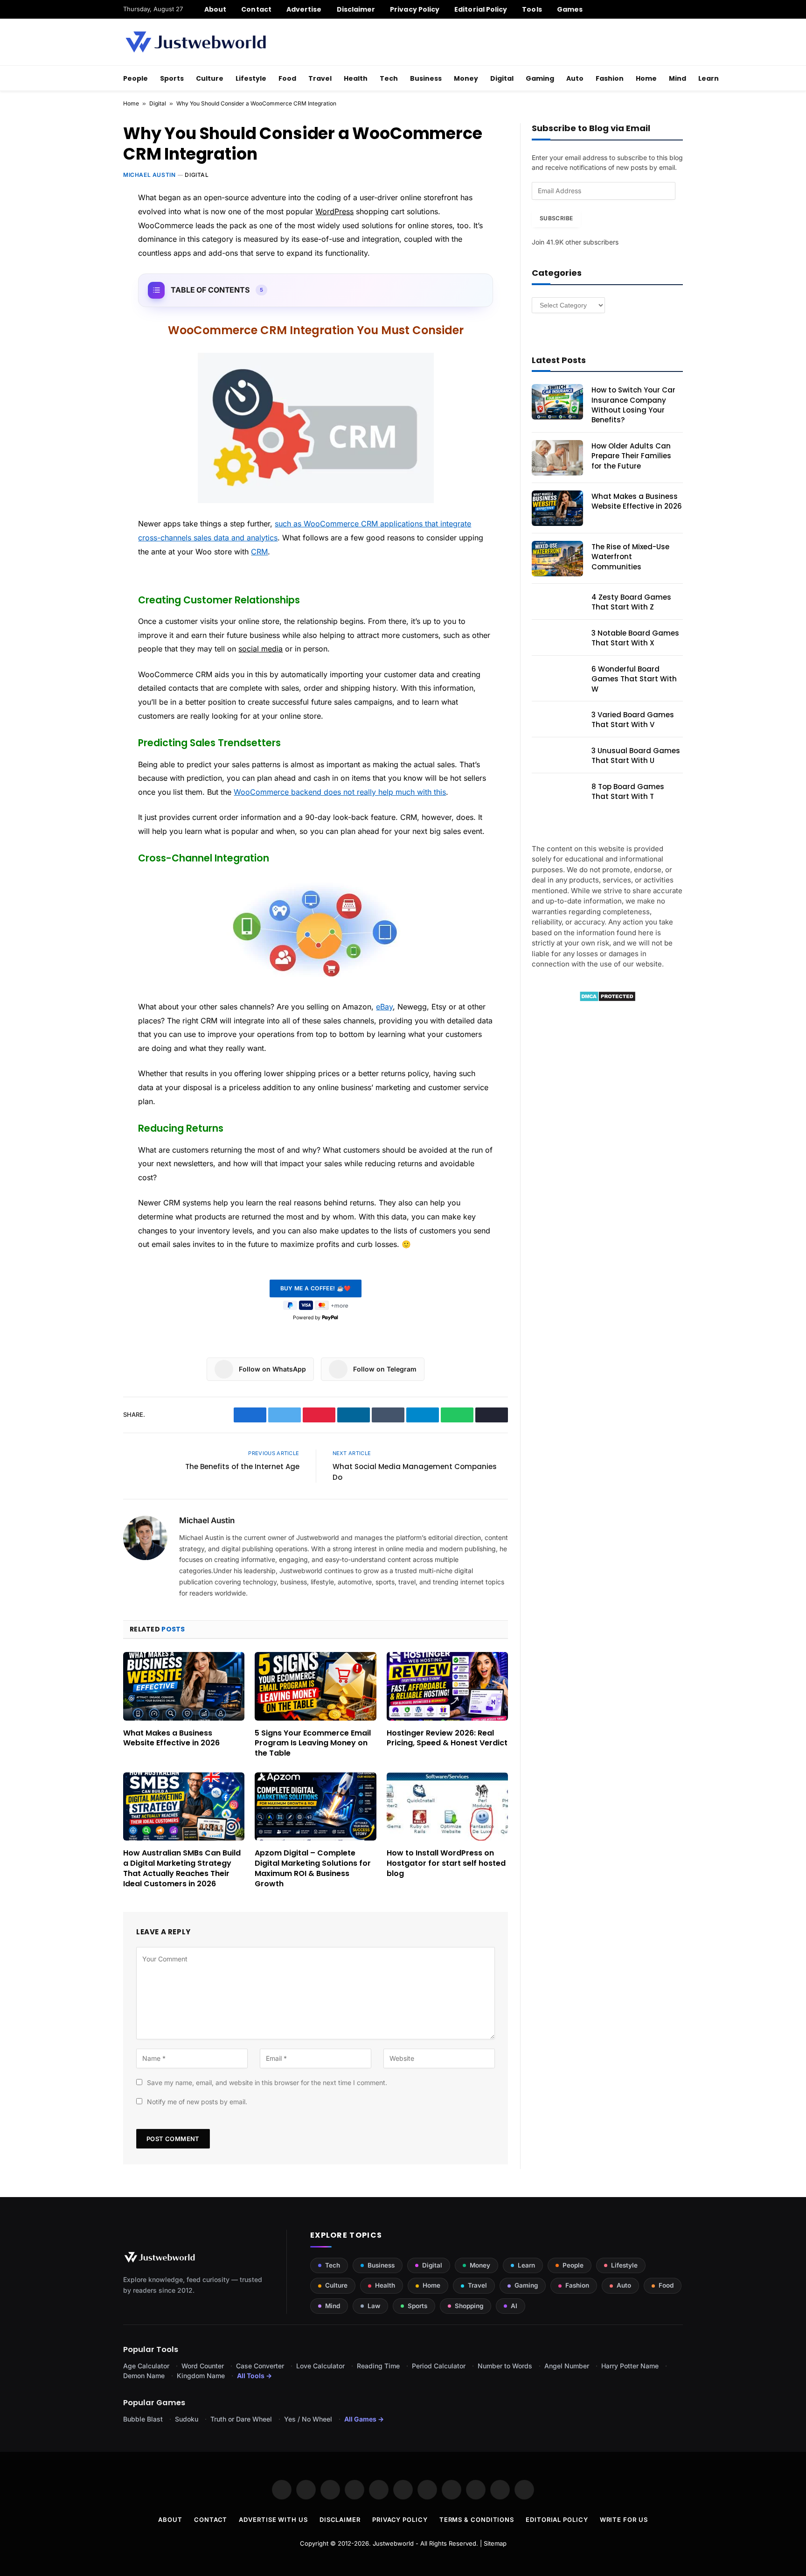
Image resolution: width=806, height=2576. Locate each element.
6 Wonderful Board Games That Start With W (634, 679)
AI (514, 2306)
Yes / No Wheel (308, 2419)
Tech (389, 78)
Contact (256, 9)
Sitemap (495, 2543)
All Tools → (254, 2376)
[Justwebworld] (196, 42)
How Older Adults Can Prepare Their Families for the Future (631, 456)
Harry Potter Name (630, 2366)
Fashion (610, 78)
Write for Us (624, 2520)
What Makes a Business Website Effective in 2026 (171, 1738)
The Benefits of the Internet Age (242, 1466)
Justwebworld (393, 2543)
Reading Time (378, 2366)
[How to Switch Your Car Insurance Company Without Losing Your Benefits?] (557, 402)
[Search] (679, 9)
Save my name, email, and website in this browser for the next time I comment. (267, 2082)
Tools (532, 9)
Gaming (540, 78)
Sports (172, 78)
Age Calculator (146, 2366)
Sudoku (187, 2419)
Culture (210, 78)
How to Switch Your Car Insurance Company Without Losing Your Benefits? (633, 405)
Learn (709, 78)
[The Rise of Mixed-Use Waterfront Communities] (557, 559)
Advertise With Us (273, 2520)
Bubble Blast (143, 2419)
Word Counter (203, 2366)
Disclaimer (356, 9)
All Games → (364, 2419)
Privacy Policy (415, 9)
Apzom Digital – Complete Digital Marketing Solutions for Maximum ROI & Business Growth (313, 1868)
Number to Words (505, 2366)
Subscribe (556, 218)
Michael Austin (149, 175)
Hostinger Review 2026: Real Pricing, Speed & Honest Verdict (447, 1738)
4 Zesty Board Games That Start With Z (631, 602)
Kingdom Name (201, 2376)
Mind (677, 78)
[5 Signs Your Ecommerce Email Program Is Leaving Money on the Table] (315, 1686)
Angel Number (567, 2366)
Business (426, 78)
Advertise (304, 9)
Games (570, 9)
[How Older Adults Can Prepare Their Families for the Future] (557, 458)
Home (646, 78)
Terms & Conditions (477, 2520)
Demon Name (144, 2376)
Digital (502, 78)
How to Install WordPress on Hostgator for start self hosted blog (446, 1863)
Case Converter (260, 2366)
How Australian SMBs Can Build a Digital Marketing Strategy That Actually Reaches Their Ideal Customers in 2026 (182, 1868)
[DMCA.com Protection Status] (608, 999)
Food (287, 78)
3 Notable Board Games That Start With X (635, 638)
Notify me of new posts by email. (197, 2102)
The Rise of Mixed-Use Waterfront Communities (630, 557)
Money (466, 78)
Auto (575, 78)
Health (356, 78)
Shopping (469, 2306)
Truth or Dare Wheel (241, 2419)
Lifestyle (251, 78)
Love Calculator (320, 2366)
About (215, 9)
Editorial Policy (481, 9)
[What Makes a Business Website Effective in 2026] (184, 1686)
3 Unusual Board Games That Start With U (636, 756)
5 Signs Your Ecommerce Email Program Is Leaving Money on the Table (313, 1743)
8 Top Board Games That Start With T (628, 791)
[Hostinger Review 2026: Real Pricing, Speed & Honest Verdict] (447, 1686)
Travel (320, 78)
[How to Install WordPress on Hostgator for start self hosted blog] (447, 1806)
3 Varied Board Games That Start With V (633, 720)
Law (374, 2306)
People (135, 78)
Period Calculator (439, 2366)
